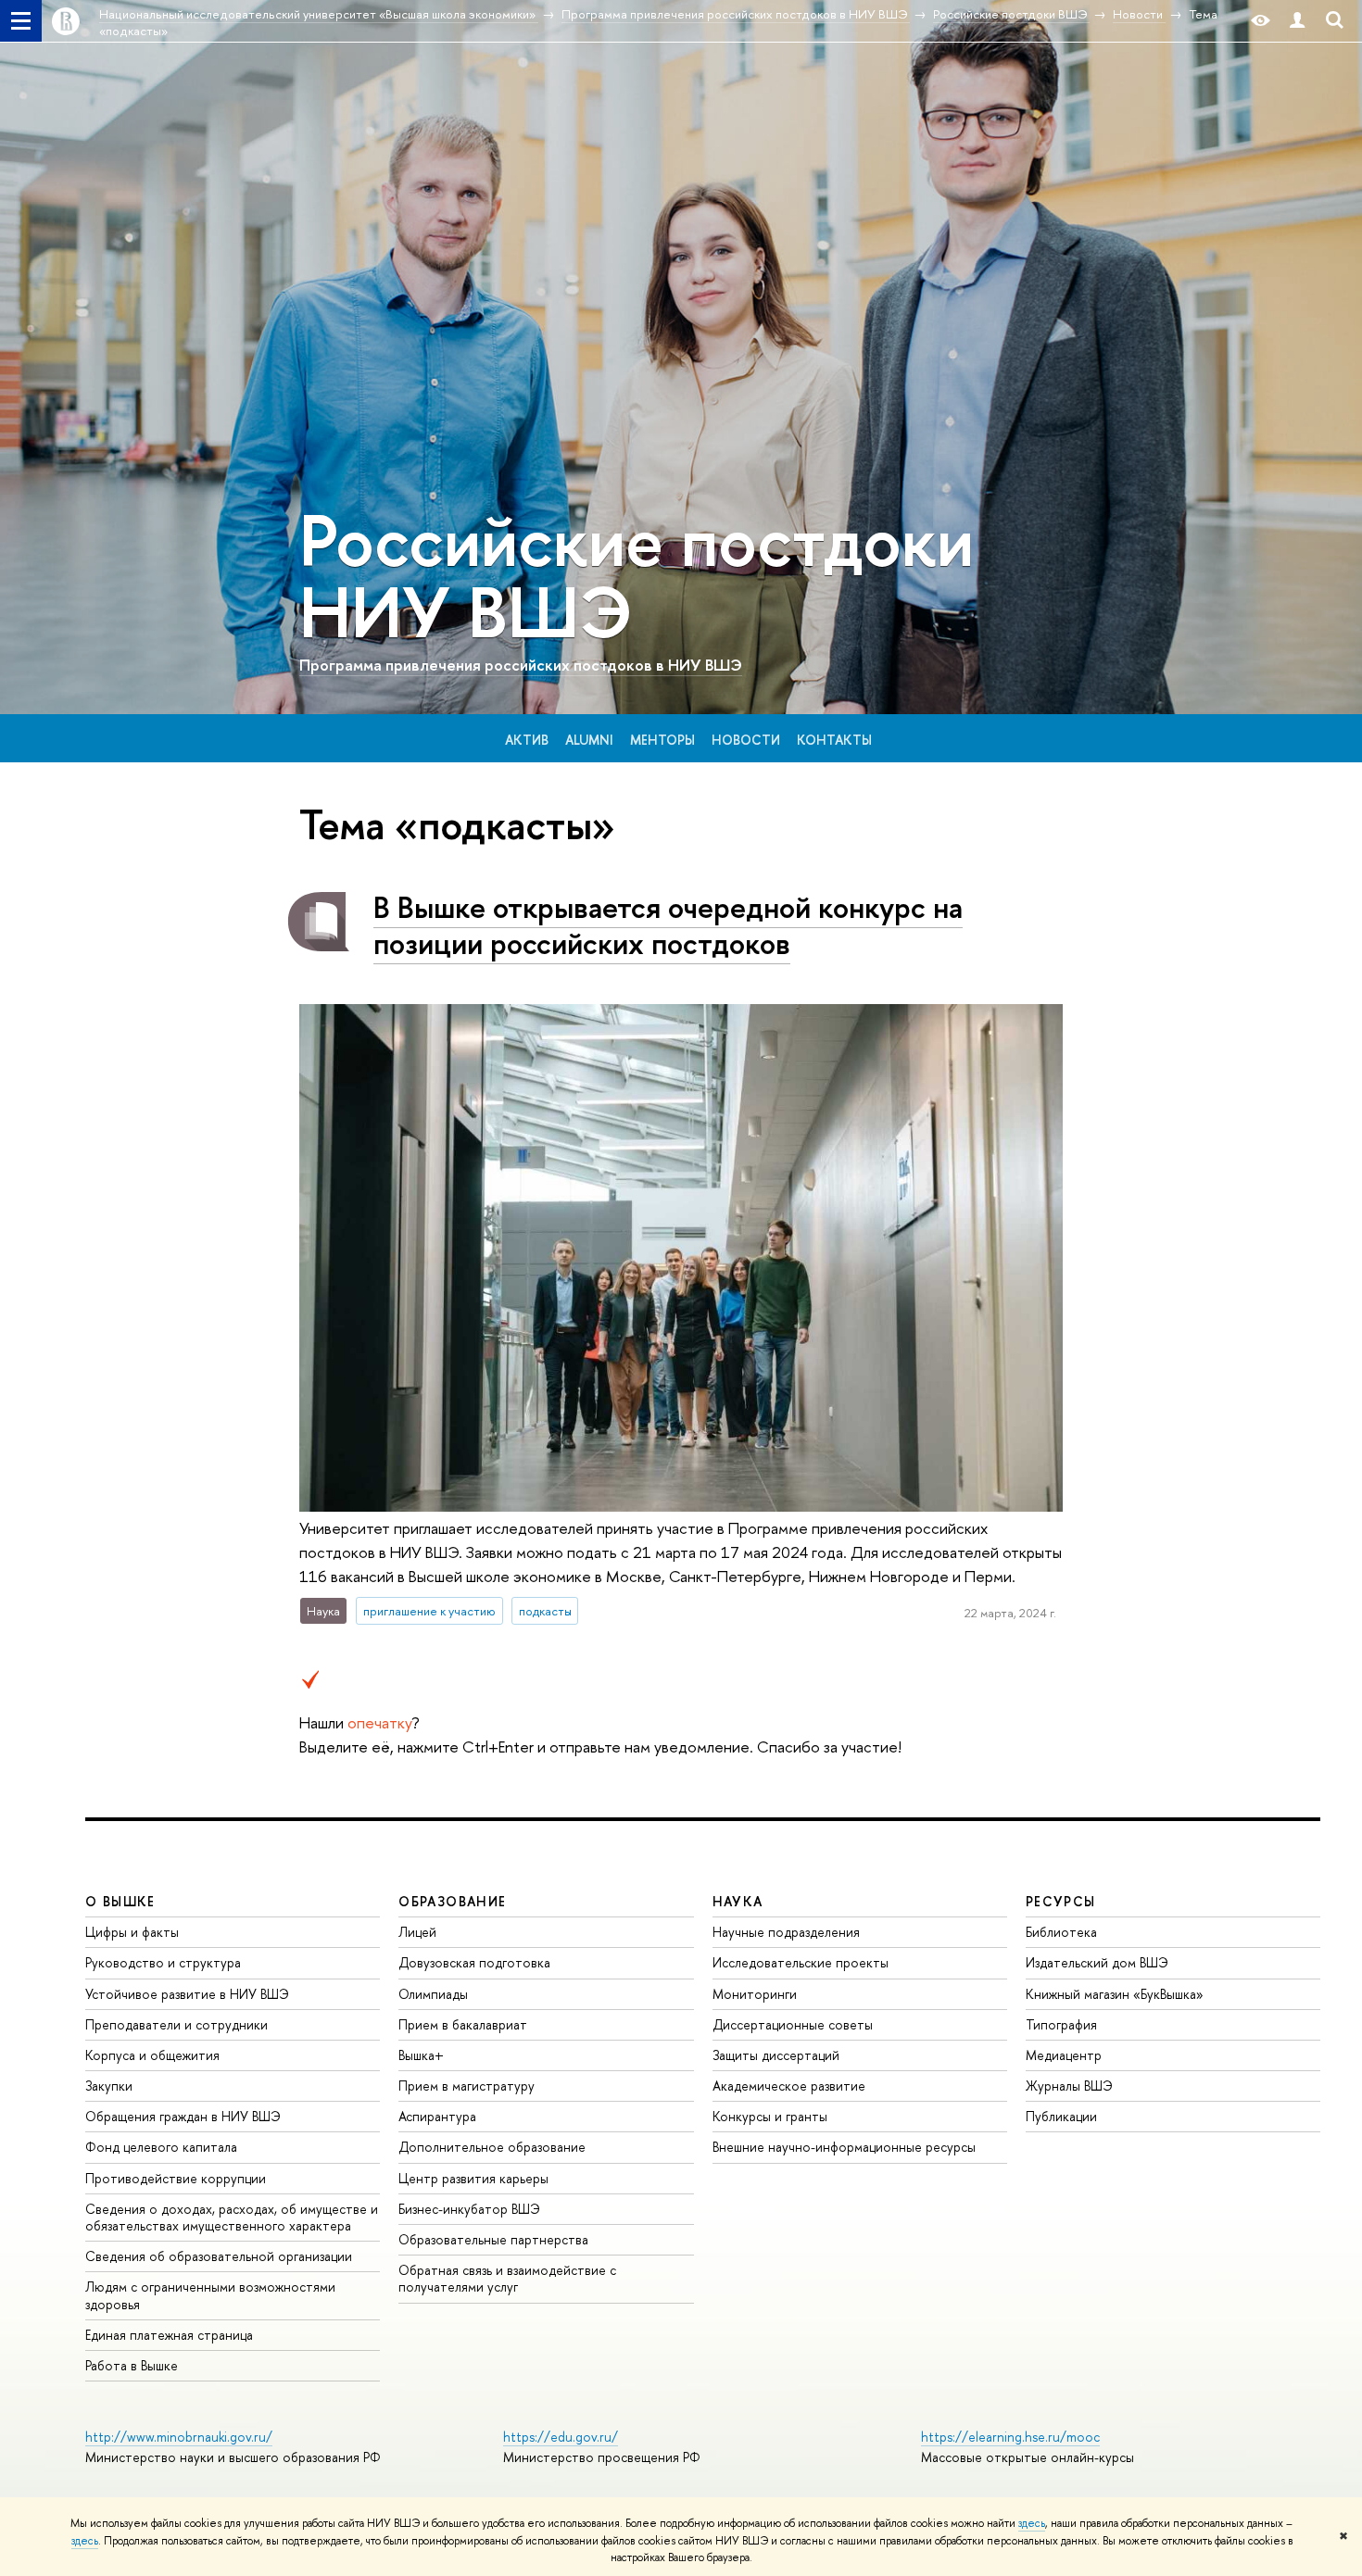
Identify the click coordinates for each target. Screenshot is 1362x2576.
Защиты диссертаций (776, 2055)
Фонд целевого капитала (161, 2147)
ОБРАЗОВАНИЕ (452, 1901)
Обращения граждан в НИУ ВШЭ (183, 2116)
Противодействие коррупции (176, 2178)
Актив (527, 740)
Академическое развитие (789, 2086)
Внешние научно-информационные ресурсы (844, 2147)
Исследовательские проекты (801, 1962)
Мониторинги (755, 1994)
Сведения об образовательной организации (219, 2256)
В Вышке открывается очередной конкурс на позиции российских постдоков (668, 925)
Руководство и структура (163, 1962)
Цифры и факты (132, 1932)
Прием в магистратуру (467, 2086)
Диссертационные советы (793, 2024)
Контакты (834, 740)
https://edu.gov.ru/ (561, 2437)
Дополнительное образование (492, 2147)
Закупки (109, 2086)
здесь (1032, 2523)
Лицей (417, 1932)
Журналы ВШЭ (1069, 2086)
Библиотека (1061, 1932)
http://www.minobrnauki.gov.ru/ (179, 2437)
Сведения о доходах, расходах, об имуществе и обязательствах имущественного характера (232, 2217)
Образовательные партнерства (493, 2239)
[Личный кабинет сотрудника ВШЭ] (1297, 21)
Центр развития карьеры (473, 2178)
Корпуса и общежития (152, 2055)
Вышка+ (421, 2055)
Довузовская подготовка (474, 1962)
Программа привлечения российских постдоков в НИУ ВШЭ (521, 665)
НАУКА (738, 1901)
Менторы (662, 740)
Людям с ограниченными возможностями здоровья (210, 2295)
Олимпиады (433, 1994)
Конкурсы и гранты (770, 2116)
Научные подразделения (786, 1932)
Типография (1061, 2024)
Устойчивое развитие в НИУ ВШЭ (187, 1994)
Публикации (1061, 2116)
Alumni (589, 740)
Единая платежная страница (169, 2335)
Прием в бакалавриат (463, 2024)
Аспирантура (437, 2116)
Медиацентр (1064, 2055)
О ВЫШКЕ (120, 1901)
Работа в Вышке (132, 2365)
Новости (746, 740)
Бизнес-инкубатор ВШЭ (469, 2209)
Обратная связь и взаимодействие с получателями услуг (507, 2278)
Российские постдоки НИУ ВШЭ (637, 576)
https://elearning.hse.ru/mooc (1010, 2437)
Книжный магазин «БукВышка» (1115, 1994)
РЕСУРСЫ (1061, 1901)
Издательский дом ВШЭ (1097, 1962)
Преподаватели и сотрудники (177, 2024)
